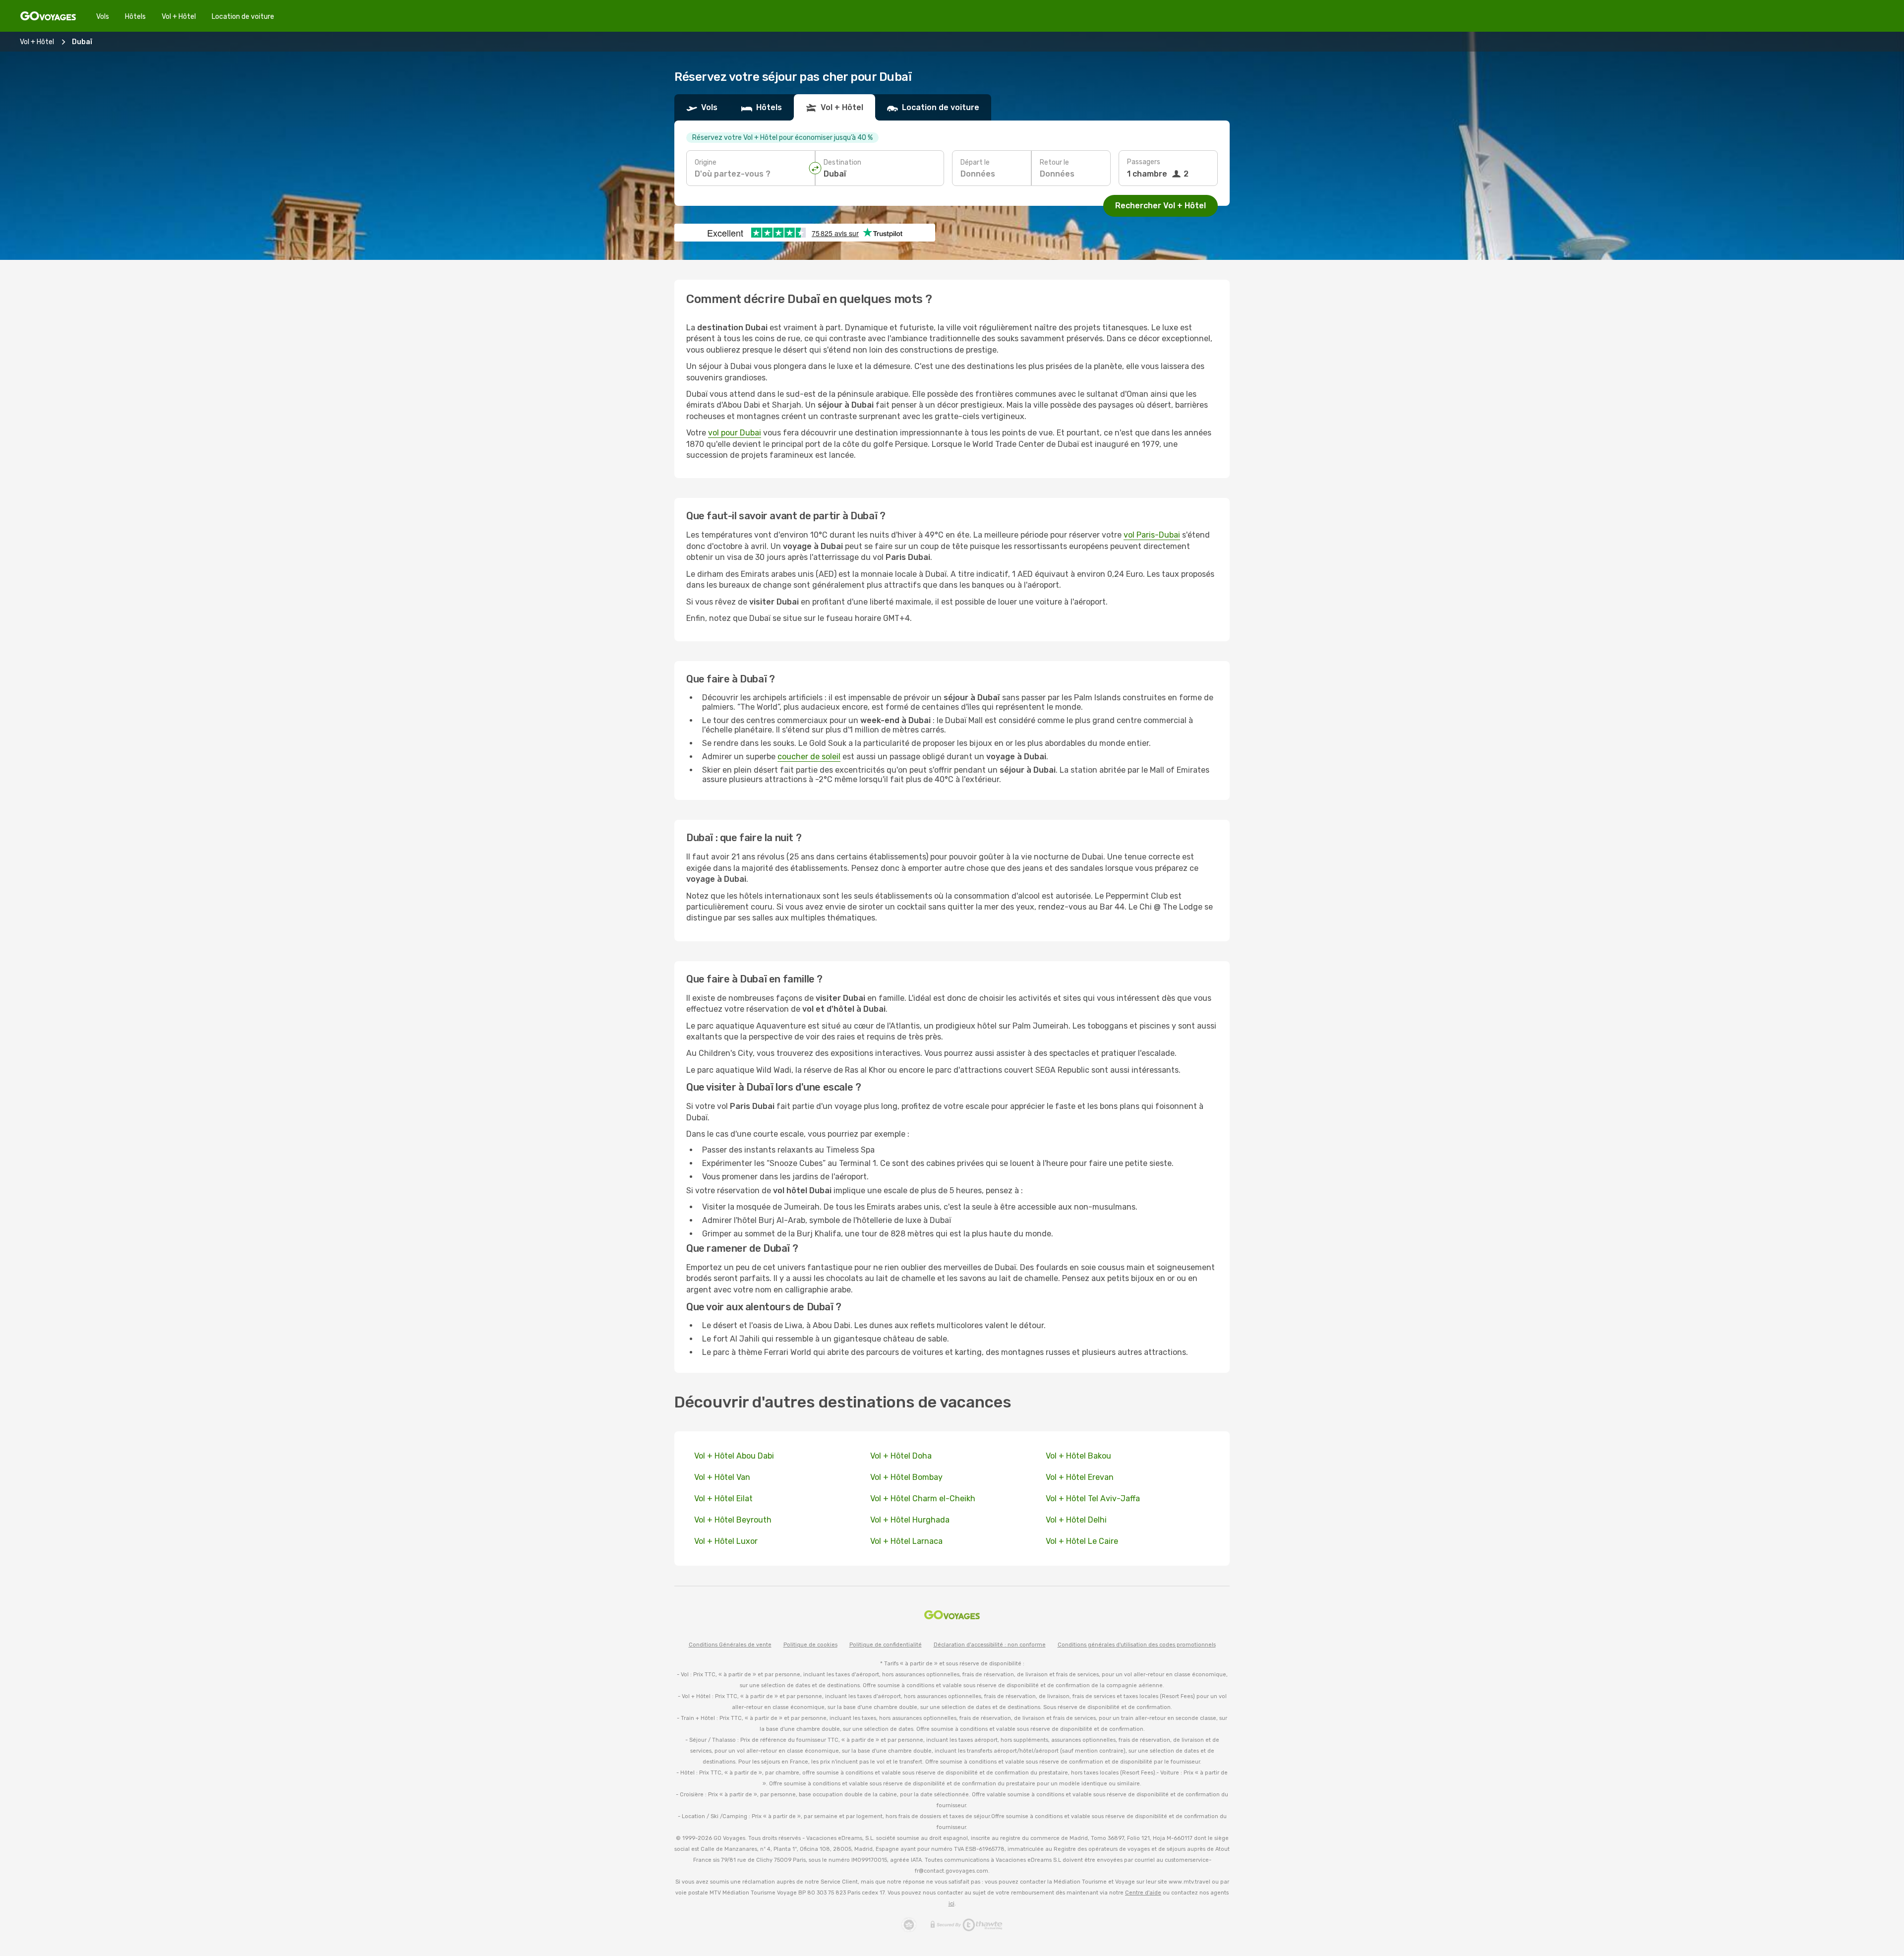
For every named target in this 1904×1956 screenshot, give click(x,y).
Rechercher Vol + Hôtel (1160, 206)
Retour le (1054, 162)
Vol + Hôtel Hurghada (910, 1520)
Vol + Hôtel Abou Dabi (734, 1456)
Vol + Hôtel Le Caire (1082, 1541)
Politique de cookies (810, 1645)
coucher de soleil (809, 757)
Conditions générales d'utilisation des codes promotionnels (1137, 1645)
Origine (706, 162)
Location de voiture (243, 17)
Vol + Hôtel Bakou (1078, 1456)
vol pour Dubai (735, 433)
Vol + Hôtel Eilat (723, 1498)
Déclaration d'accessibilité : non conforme (990, 1645)
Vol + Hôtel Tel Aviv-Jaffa (1093, 1498)
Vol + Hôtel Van (722, 1477)
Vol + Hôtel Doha (901, 1456)
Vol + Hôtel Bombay (906, 1477)
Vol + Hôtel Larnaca (906, 1541)
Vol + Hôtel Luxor (726, 1541)
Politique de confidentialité (886, 1645)
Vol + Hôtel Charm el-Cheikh (924, 1498)
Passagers (1144, 162)
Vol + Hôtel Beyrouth (733, 1520)
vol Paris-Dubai (1152, 535)
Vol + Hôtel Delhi (1076, 1520)
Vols (103, 17)
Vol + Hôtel (179, 17)
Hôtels (135, 17)
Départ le (975, 162)
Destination (842, 162)
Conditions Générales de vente (730, 1645)
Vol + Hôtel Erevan (1080, 1477)
